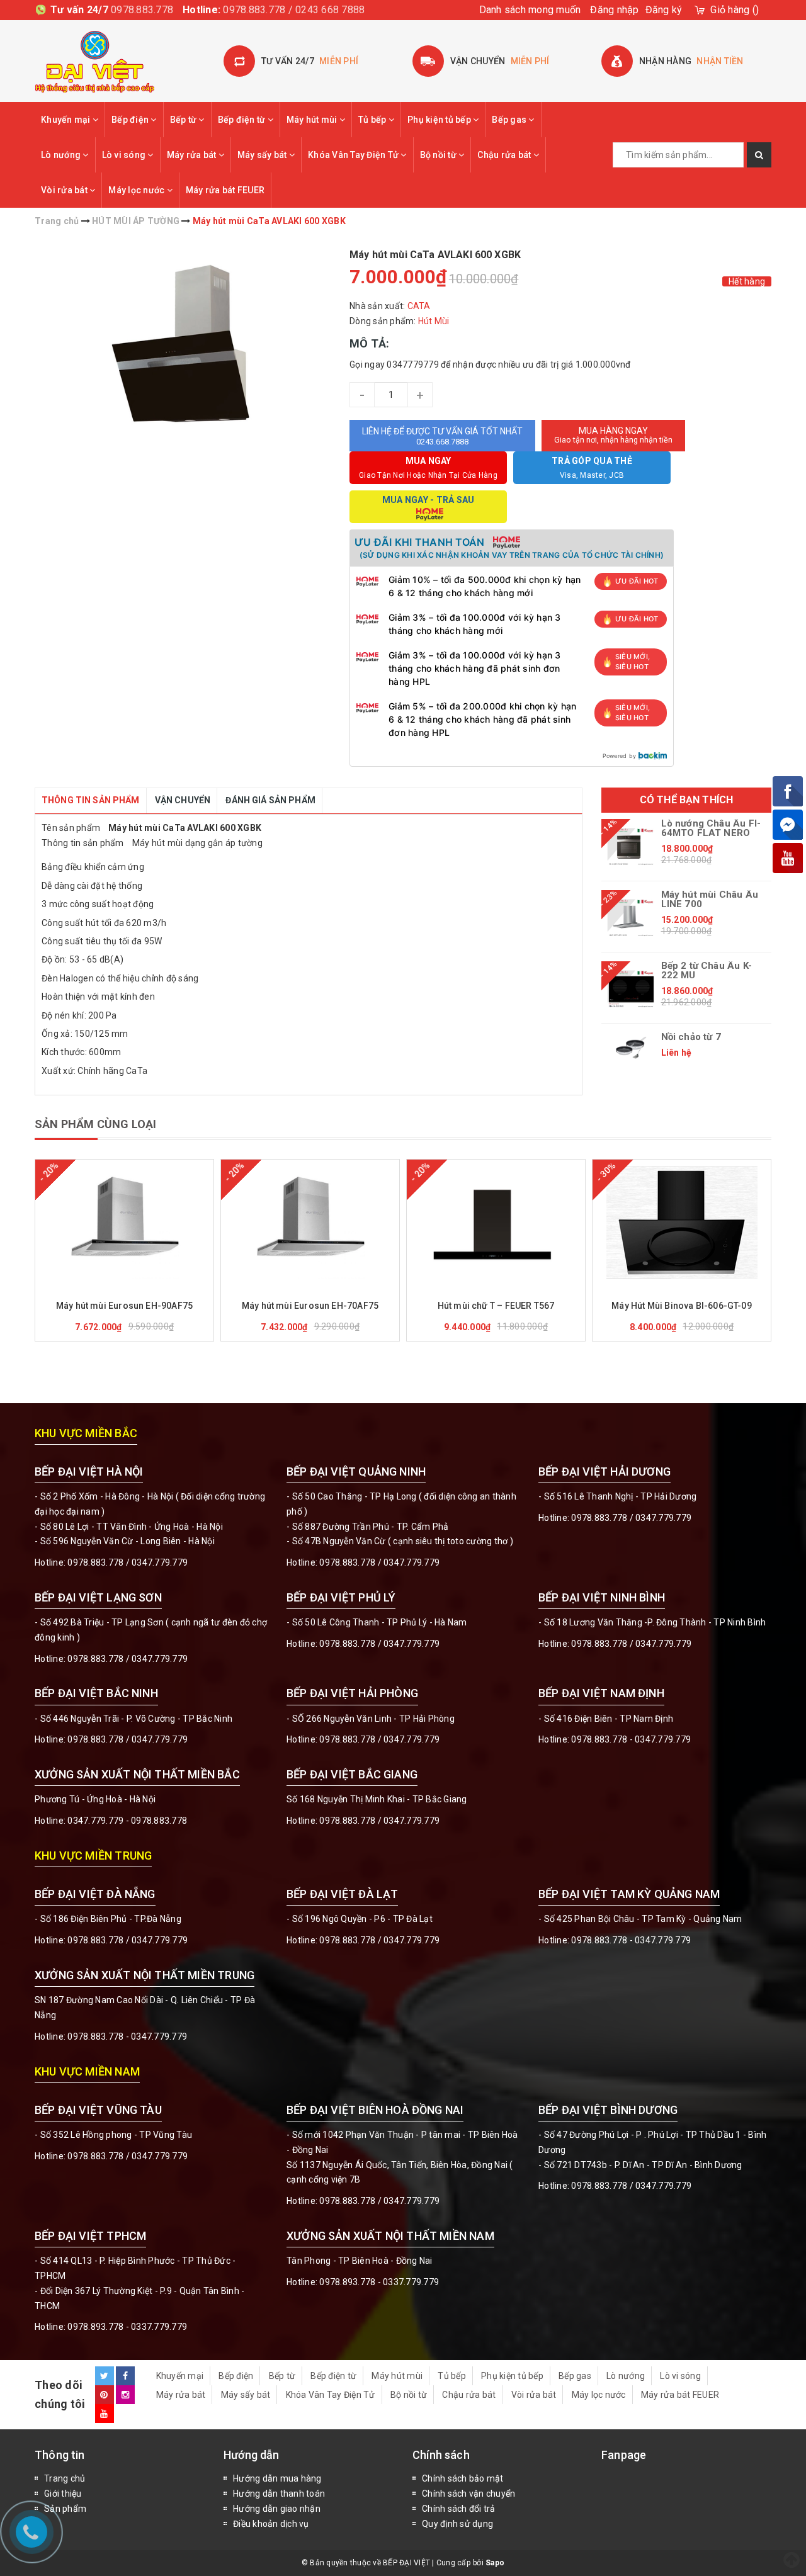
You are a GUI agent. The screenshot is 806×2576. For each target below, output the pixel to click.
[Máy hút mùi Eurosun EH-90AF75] (124, 1223)
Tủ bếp (373, 120)
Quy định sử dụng (457, 2524)
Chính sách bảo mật (463, 2478)
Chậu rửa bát (505, 155)
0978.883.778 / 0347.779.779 (128, 2156)
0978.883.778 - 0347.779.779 (631, 1739)
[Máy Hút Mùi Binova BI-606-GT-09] (682, 1223)
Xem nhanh (155, 1288)
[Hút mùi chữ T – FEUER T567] (496, 1223)
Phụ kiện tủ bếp (440, 120)
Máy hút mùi (313, 120)
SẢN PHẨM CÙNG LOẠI (95, 1124)
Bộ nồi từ (440, 155)
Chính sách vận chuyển (468, 2494)
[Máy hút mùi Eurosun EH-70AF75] (310, 1223)
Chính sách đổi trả (459, 2509)
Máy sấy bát (263, 155)
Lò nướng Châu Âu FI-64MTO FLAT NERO (711, 828)
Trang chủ (65, 2478)
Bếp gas (510, 120)
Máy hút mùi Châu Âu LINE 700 (710, 900)
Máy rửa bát (193, 155)
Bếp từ (184, 120)
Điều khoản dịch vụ (271, 2524)
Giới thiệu (63, 2494)
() (735, 10)
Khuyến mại (67, 120)
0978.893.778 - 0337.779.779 (127, 2327)
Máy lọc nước (137, 190)
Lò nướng (62, 155)
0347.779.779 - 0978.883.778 (127, 1821)
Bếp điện (131, 120)
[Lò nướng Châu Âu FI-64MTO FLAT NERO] (631, 847)
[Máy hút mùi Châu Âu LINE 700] (631, 918)
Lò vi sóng (125, 155)
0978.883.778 (142, 10)
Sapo (495, 2563)
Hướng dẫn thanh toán (279, 2494)
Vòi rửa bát (65, 190)
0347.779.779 (160, 1562)
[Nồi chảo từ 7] (631, 1048)
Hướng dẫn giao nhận (277, 2509)
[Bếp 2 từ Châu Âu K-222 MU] (631, 989)
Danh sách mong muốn (530, 10)
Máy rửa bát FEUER (225, 190)
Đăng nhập (614, 10)
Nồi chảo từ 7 (691, 1037)
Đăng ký (664, 10)
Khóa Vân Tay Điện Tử (354, 155)
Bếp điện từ (243, 120)
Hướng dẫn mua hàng (277, 2478)
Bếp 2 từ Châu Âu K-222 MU (707, 971)
